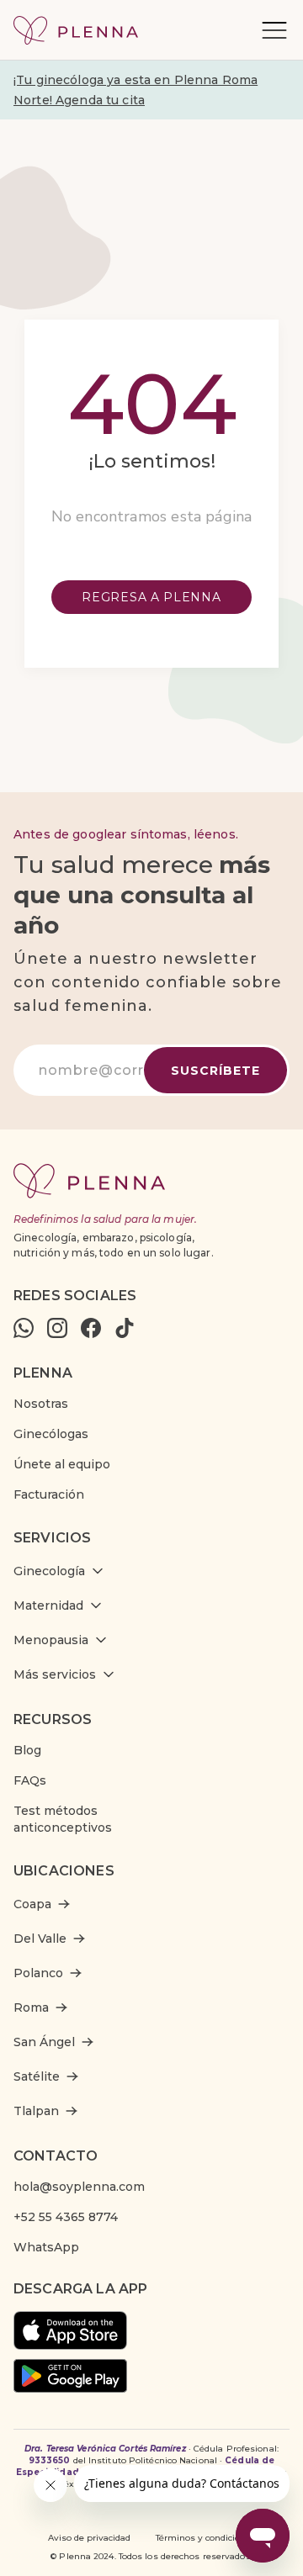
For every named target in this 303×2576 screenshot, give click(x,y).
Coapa (32, 1904)
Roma (31, 2007)
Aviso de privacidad (89, 2538)
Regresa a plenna (151, 597)
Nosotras (41, 1404)
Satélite (37, 2076)
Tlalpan (36, 2111)
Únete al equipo (62, 1464)
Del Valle (40, 1939)
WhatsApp (46, 2247)
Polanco (38, 1973)
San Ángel (44, 2042)
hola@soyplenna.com (79, 2187)
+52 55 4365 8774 (66, 2217)
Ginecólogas (51, 1434)
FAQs (30, 1780)
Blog (27, 1750)
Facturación (49, 1494)
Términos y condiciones (206, 2538)
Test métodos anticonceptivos (63, 1819)
